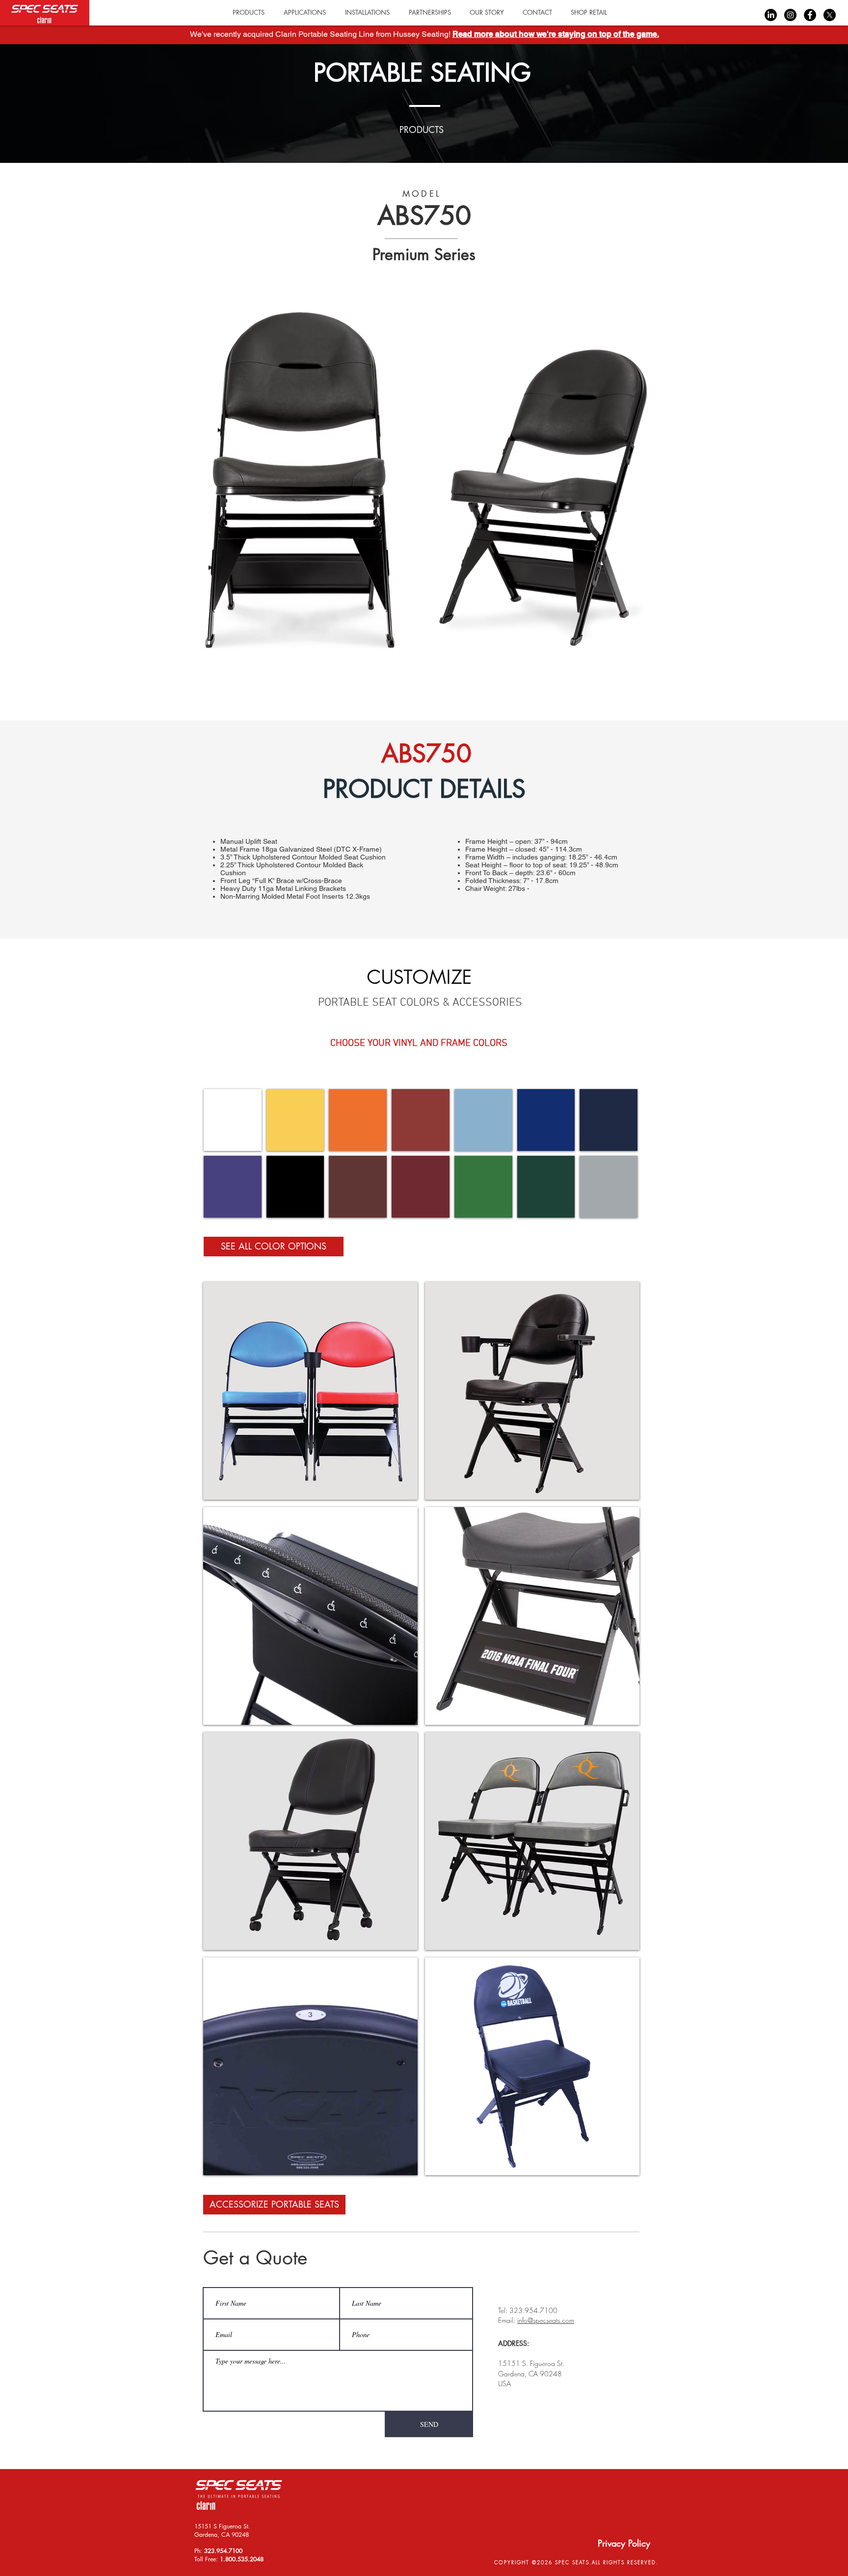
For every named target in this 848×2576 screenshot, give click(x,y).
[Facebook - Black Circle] (810, 15)
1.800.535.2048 (242, 2559)
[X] (830, 15)
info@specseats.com (546, 2320)
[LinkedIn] (771, 15)
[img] (233, 1120)
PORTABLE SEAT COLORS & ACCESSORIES (420, 1003)
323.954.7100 (223, 2551)
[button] (589, 13)
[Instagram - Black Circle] (790, 15)
